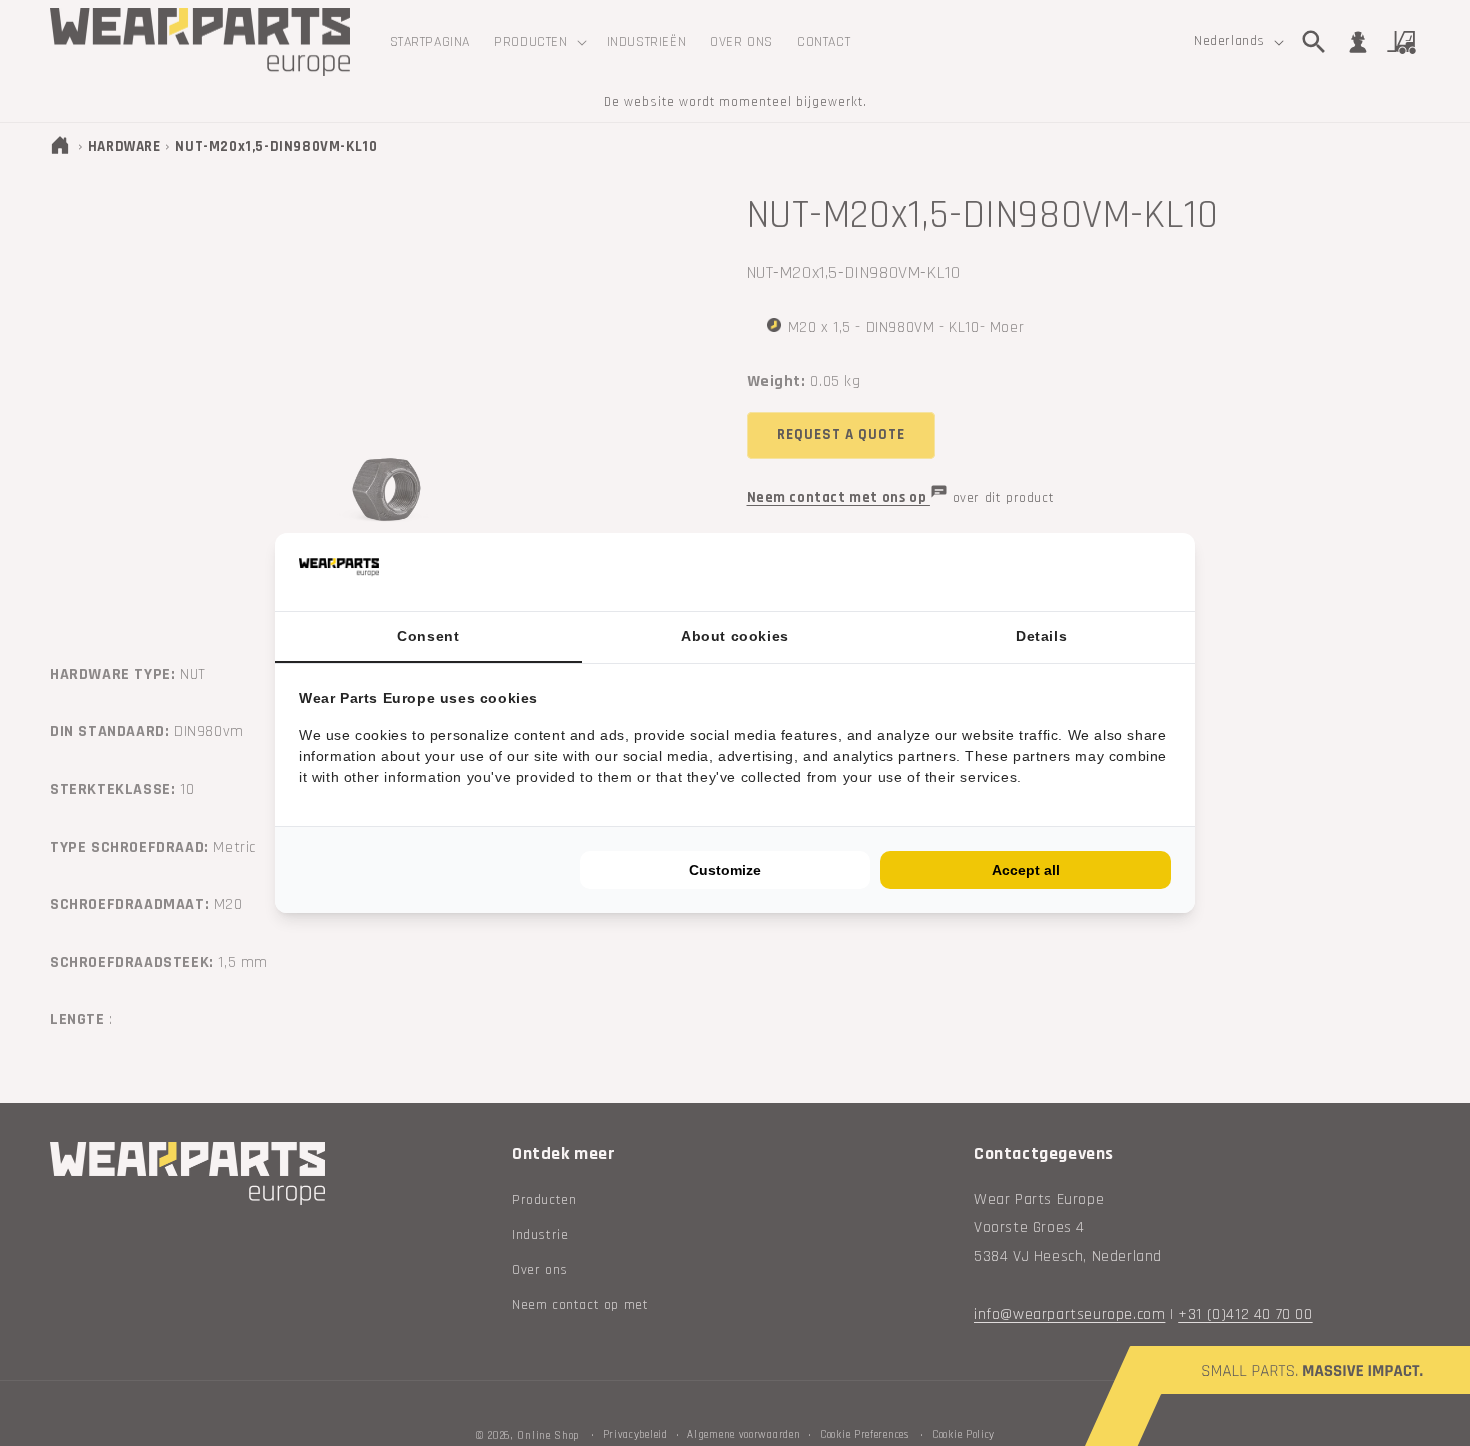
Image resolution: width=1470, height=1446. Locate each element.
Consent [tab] (428, 636)
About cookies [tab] (735, 636)
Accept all (1026, 870)
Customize (725, 870)
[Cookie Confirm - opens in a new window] (1166, 572)
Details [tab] (1041, 636)
